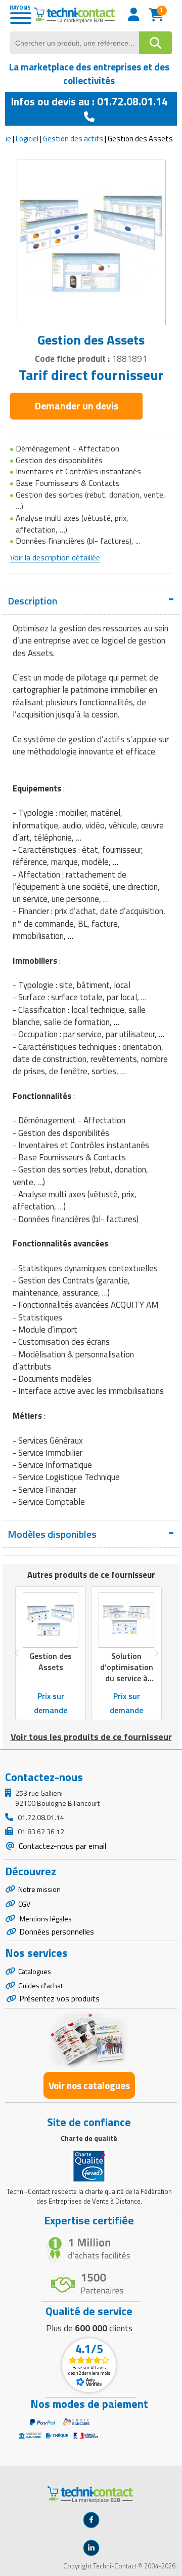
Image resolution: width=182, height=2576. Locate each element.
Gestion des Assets (51, 1661)
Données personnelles (57, 1931)
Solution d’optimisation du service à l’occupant (127, 1673)
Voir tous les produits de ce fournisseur (91, 1737)
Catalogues (35, 1971)
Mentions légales (45, 1919)
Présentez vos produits (59, 1998)
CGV (24, 1904)
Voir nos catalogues (89, 2085)
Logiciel (27, 139)
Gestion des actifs (73, 139)
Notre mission (39, 1889)
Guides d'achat (40, 1985)
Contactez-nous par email (61, 1846)
